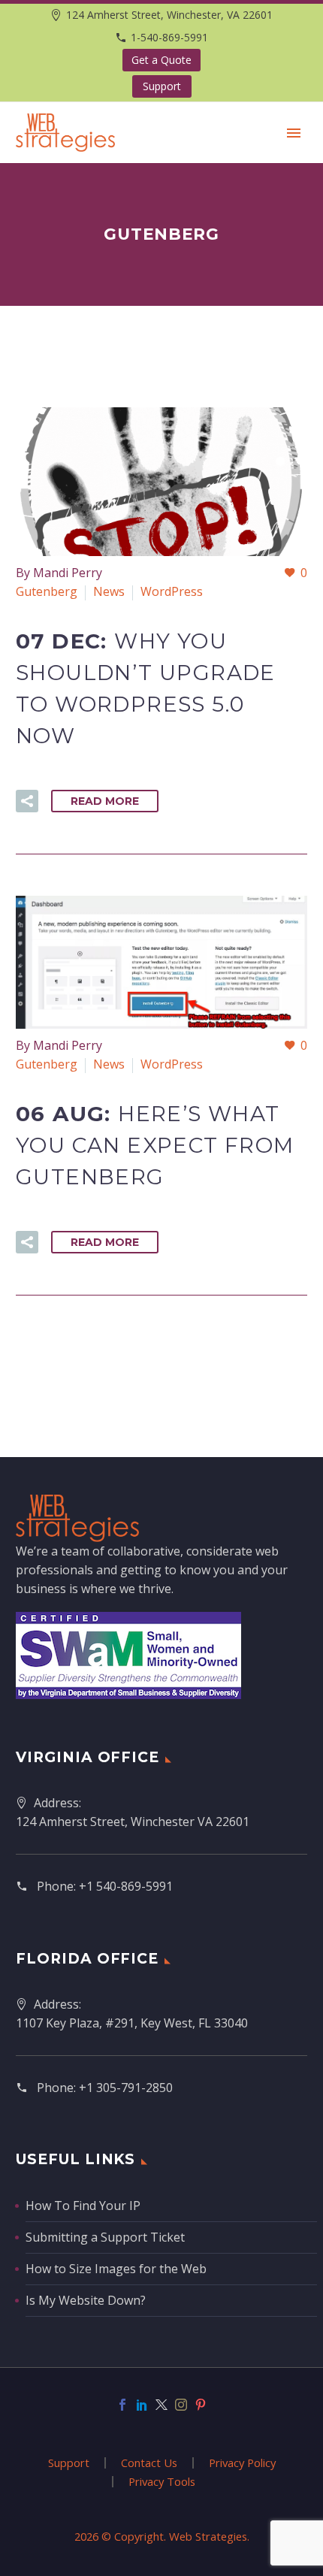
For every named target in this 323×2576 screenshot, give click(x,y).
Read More (105, 801)
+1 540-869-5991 (126, 1886)
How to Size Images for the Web (116, 2269)
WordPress (172, 591)
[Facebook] (122, 2405)
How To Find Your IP (83, 2206)
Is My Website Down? (86, 2300)
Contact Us (149, 2463)
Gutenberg (47, 591)
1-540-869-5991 (169, 37)
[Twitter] (161, 2405)
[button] (27, 801)
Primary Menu (294, 133)
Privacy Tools (162, 2482)
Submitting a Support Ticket (105, 2237)
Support (162, 86)
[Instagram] (181, 2405)
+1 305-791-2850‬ (126, 2088)
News (109, 591)
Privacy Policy (242, 2463)
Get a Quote (161, 60)
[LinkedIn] (142, 2405)
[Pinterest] (201, 2405)
